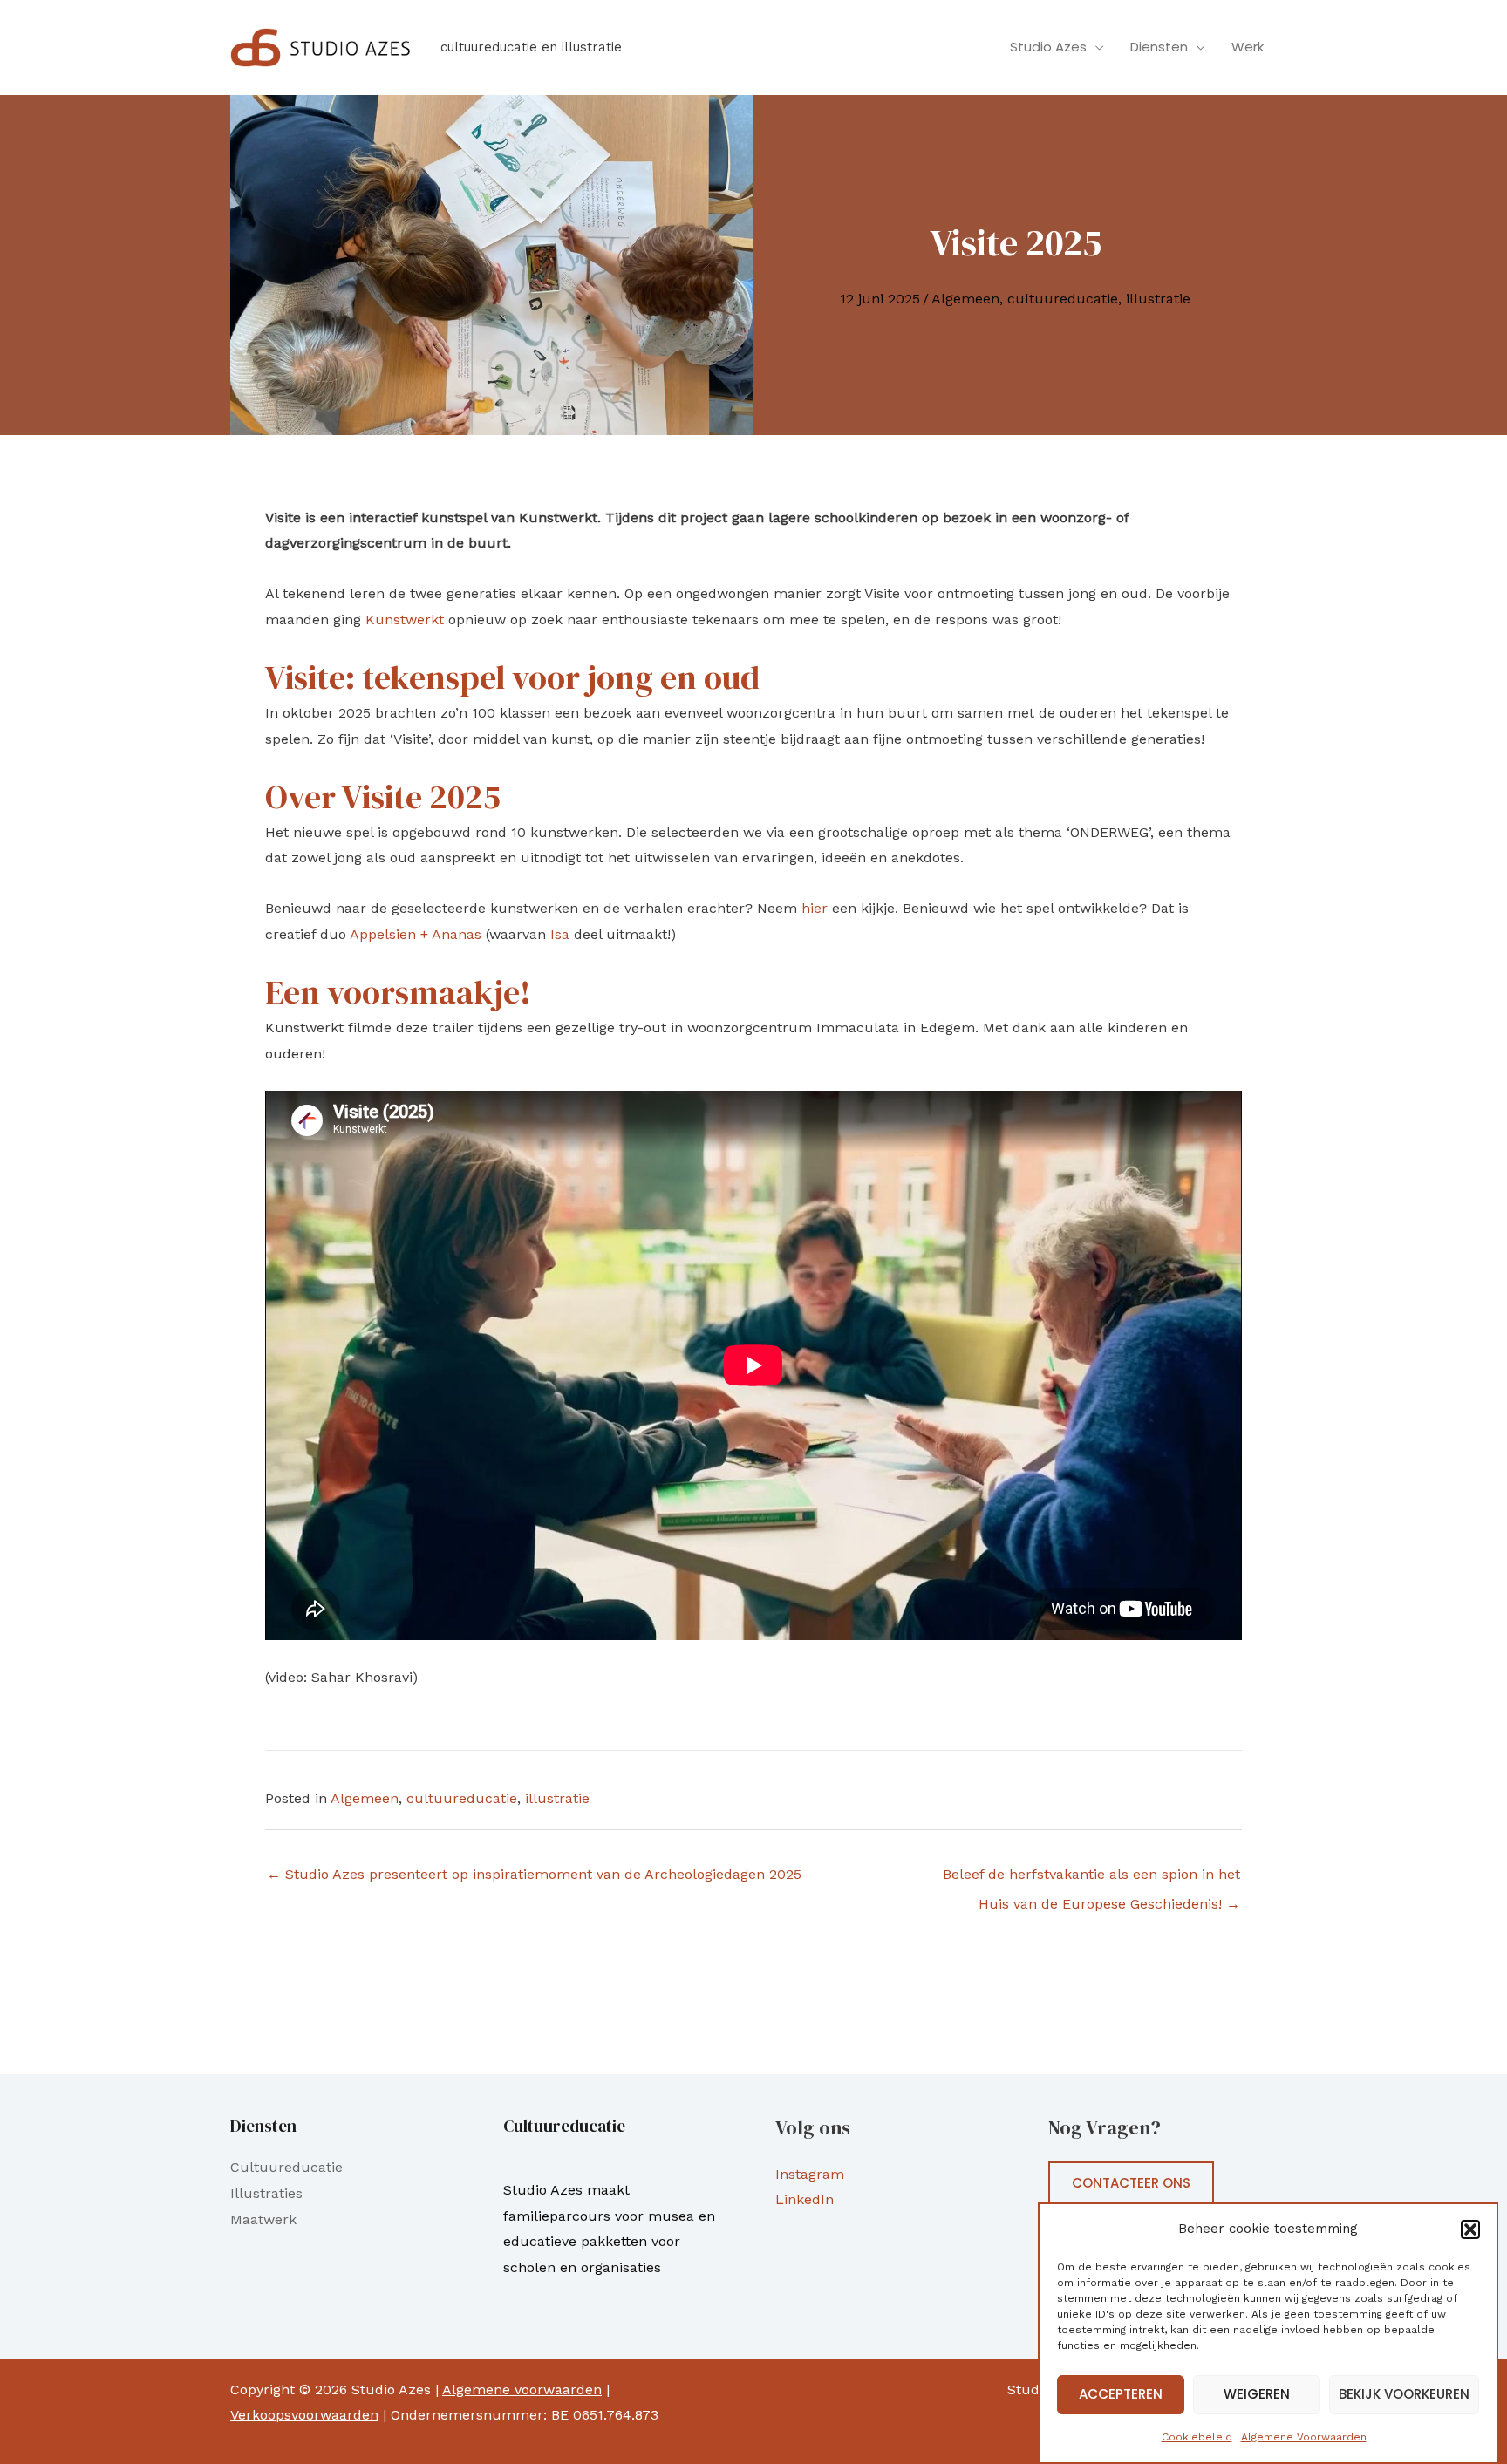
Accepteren (1121, 2395)
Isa (560, 934)
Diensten (1159, 47)
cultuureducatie (1063, 299)
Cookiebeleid (1197, 2437)
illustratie (1158, 299)
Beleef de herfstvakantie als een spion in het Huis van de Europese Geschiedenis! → (1091, 1879)
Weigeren (1257, 2395)
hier (815, 908)
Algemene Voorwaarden (1304, 2437)
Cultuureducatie (286, 2167)
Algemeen (965, 299)
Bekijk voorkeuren (1404, 2395)
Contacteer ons (1131, 2183)
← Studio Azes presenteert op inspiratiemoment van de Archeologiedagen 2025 (534, 1874)
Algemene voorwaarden (522, 2389)
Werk (1248, 47)
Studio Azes (1048, 47)
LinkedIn (805, 2199)
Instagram (810, 2174)
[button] (1470, 2229)
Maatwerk (263, 2219)
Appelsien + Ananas (416, 934)
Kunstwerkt (405, 619)
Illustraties (266, 2193)
